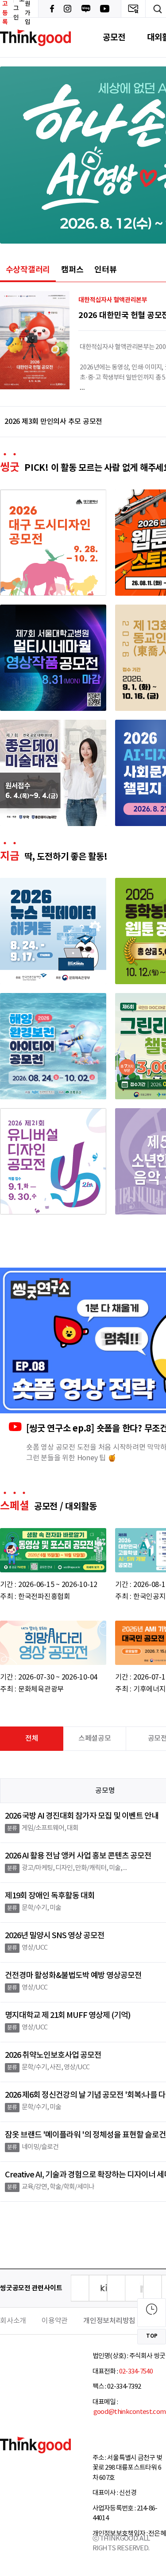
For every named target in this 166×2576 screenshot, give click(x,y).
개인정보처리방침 (109, 2321)
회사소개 (13, 2321)
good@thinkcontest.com (129, 2412)
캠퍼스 (72, 270)
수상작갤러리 (28, 270)
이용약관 (55, 2321)
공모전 (114, 37)
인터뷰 (105, 270)
